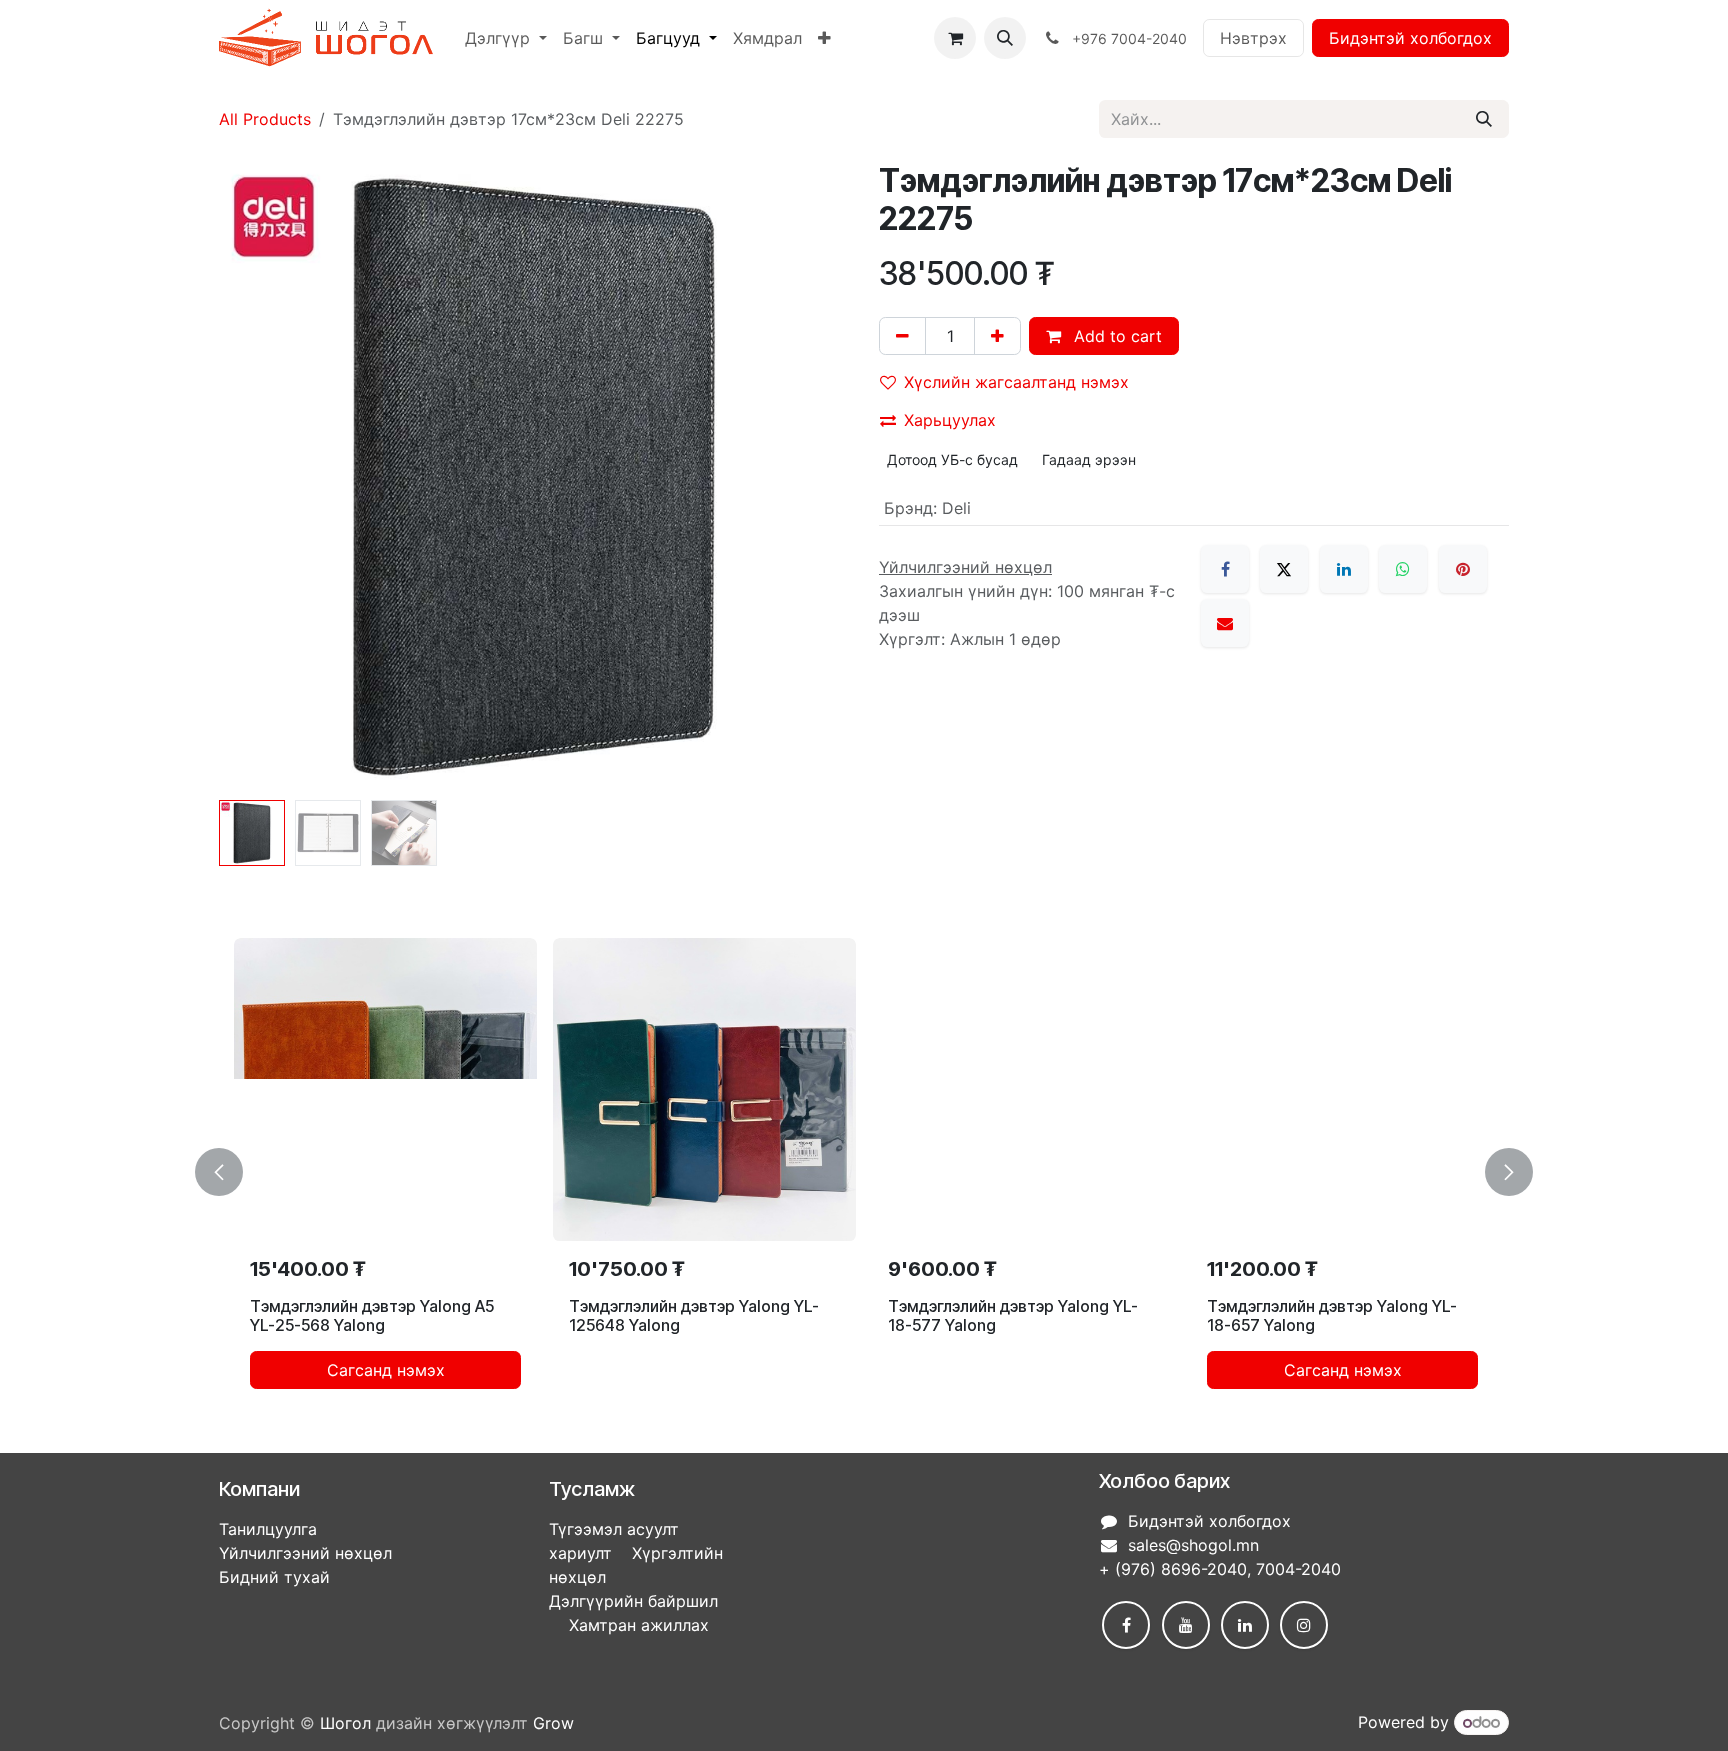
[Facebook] (1225, 569)
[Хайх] (1484, 119)
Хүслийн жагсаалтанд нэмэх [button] (1016, 382)
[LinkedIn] (1344, 569)
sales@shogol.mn (1193, 1545)
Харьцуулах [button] (950, 420)
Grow (553, 1723)
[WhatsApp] (1403, 569)
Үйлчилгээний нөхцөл (305, 1553)
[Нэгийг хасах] (902, 336)
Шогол (345, 1723)
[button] (1005, 38)
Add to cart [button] (1115, 336)
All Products (265, 119)
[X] (1284, 569)
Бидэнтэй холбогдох (1410, 38)
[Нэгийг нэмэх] (997, 336)
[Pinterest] (1463, 569)
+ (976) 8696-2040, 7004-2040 (1220, 1569)
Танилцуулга (268, 1529)
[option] (864, 1171)
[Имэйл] (1225, 623)
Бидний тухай (274, 1577)
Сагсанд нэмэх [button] (386, 1370)
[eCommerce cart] (955, 38)
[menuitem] (506, 38)
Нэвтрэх (1253, 38)
